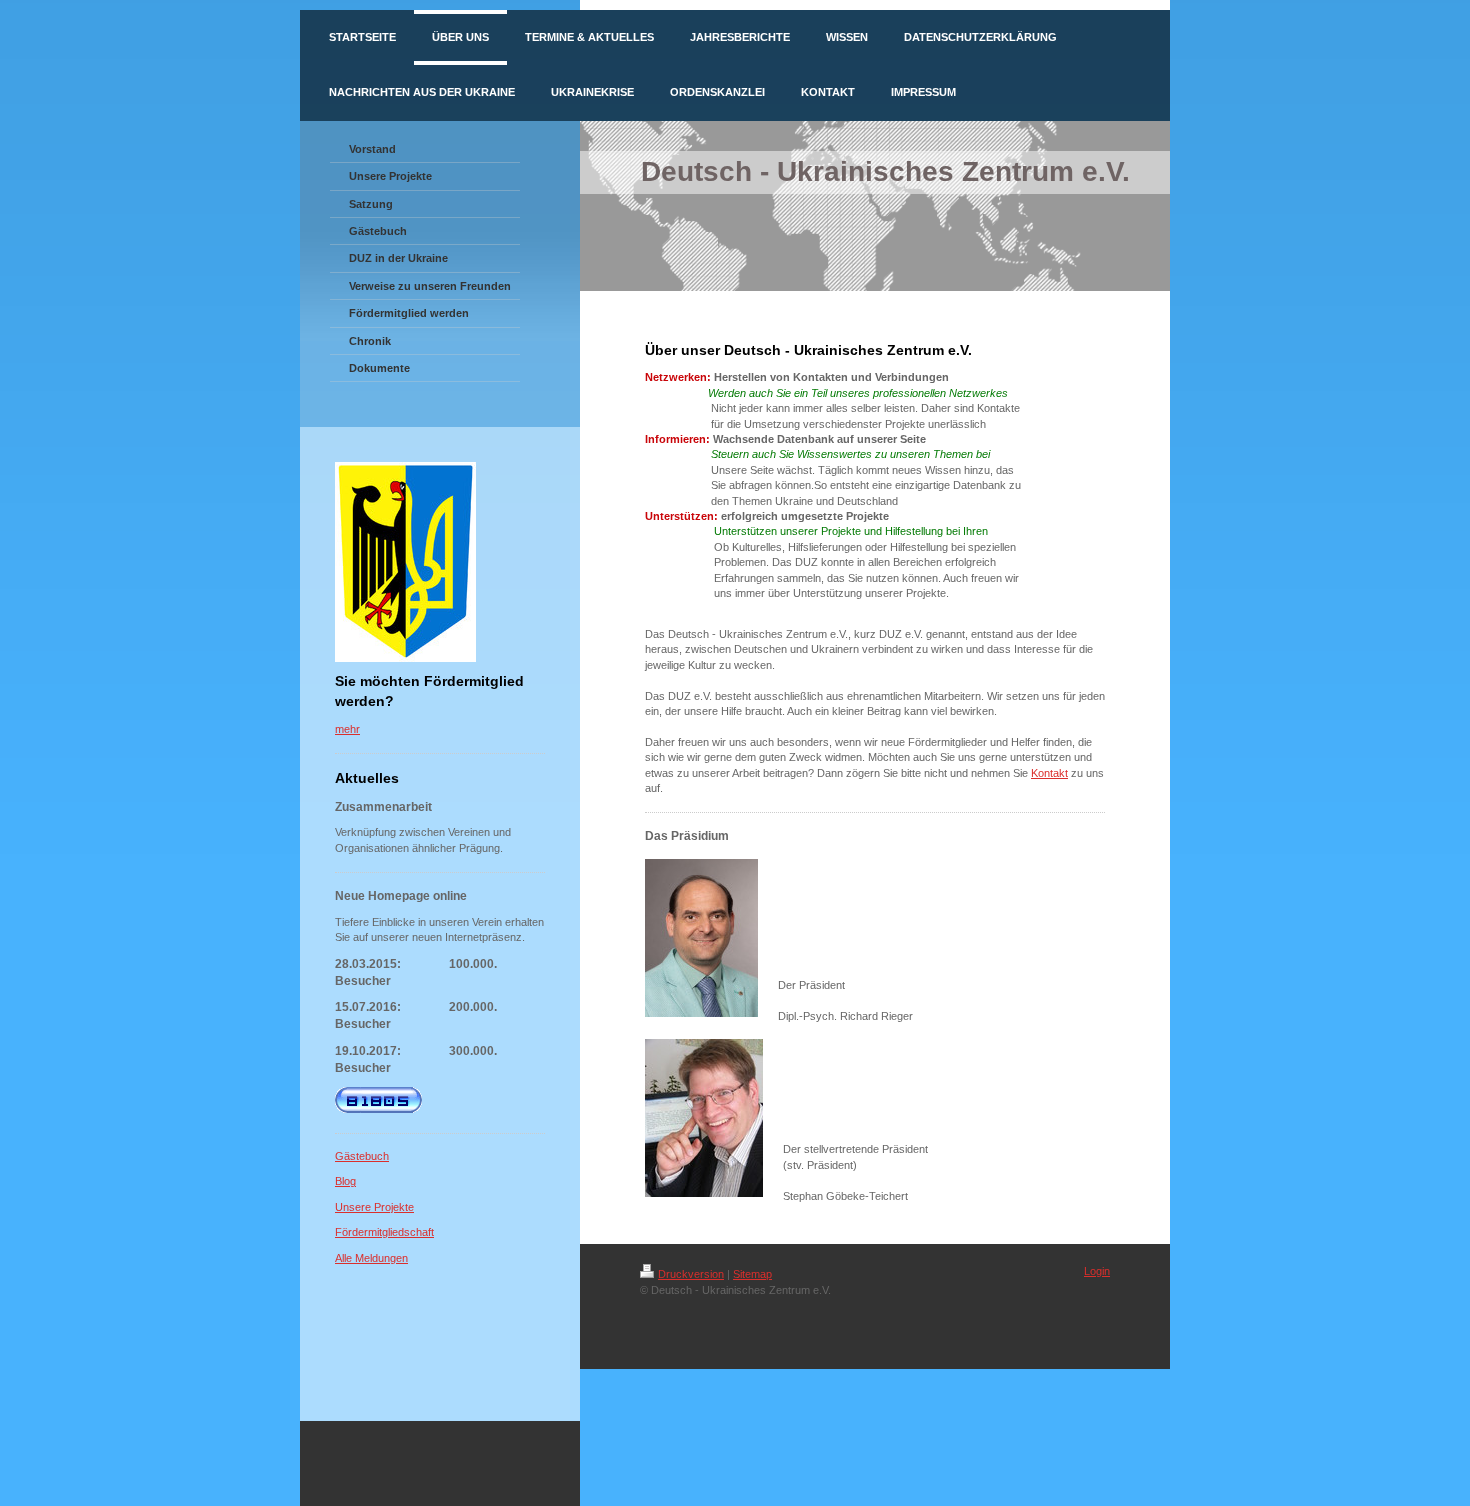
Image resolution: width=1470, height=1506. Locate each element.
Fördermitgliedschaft (384, 1232)
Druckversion (691, 1274)
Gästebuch (362, 1156)
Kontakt (1049, 773)
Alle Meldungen (371, 1258)
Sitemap (752, 1274)
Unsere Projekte (374, 1207)
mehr (347, 729)
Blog (345, 1181)
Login (1097, 1271)
